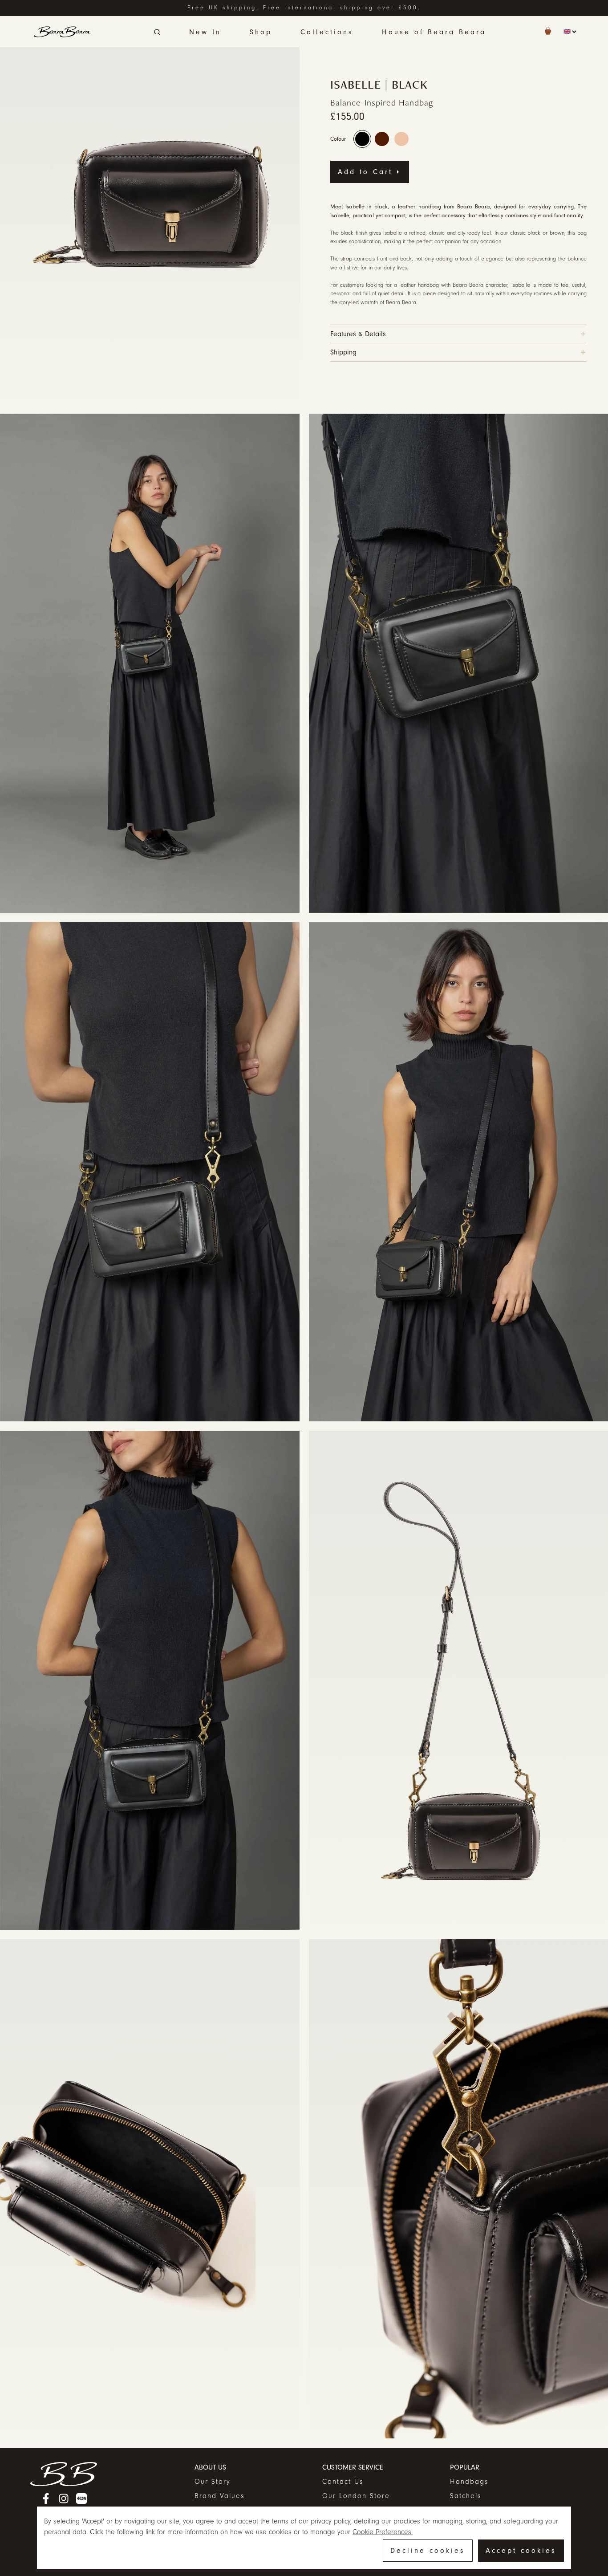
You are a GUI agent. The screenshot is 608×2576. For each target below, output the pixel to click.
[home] (62, 32)
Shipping (343, 352)
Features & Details (358, 334)
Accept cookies (521, 2551)
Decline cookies (428, 2551)
